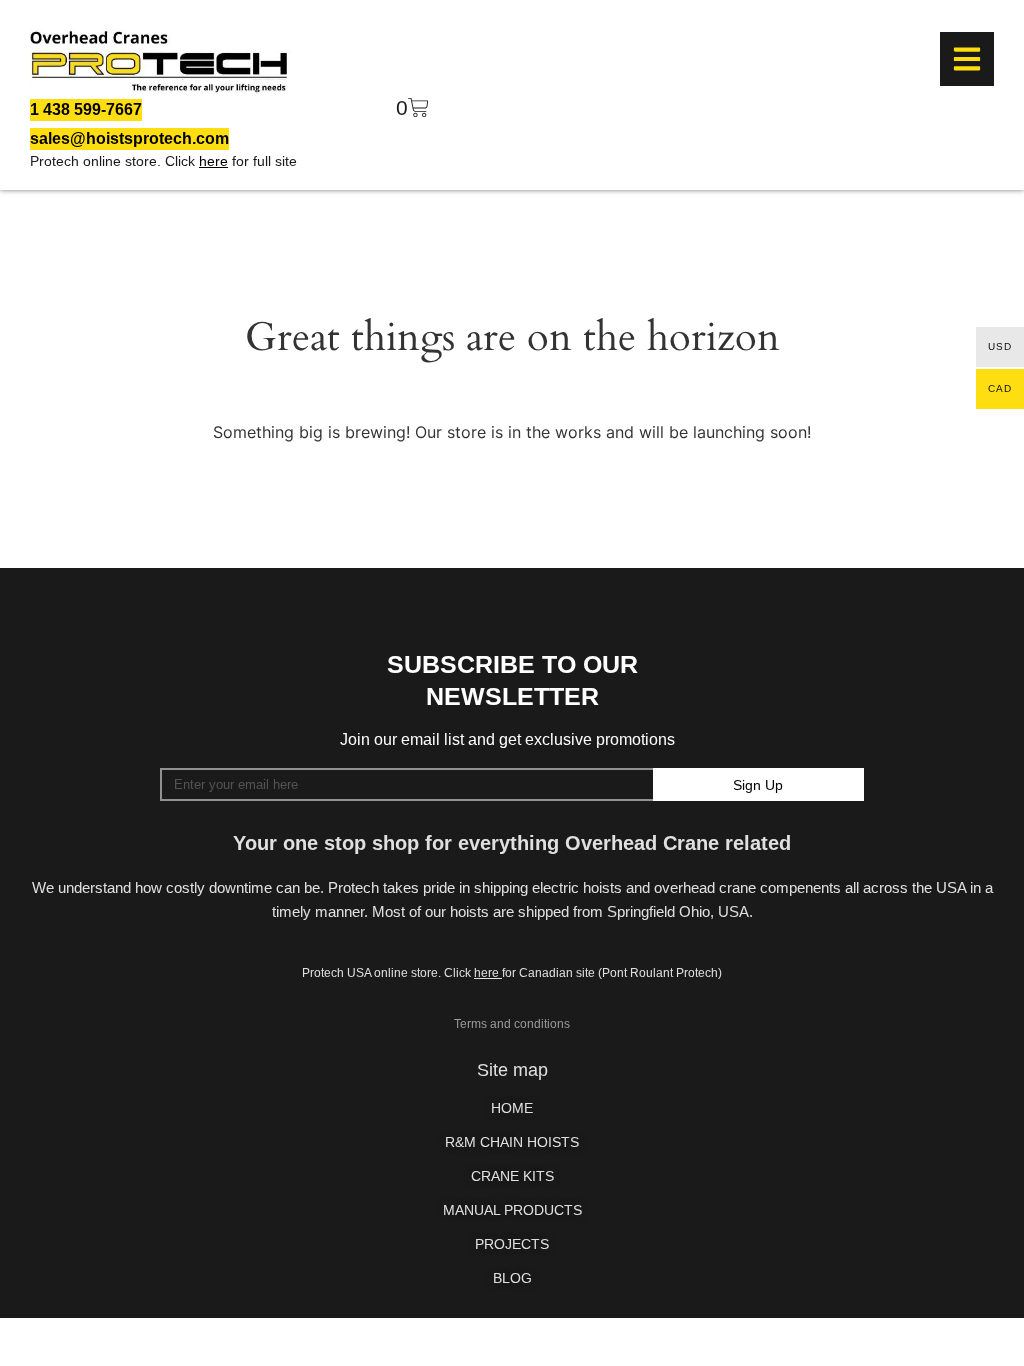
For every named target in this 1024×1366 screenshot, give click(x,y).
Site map (512, 1070)
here (213, 161)
